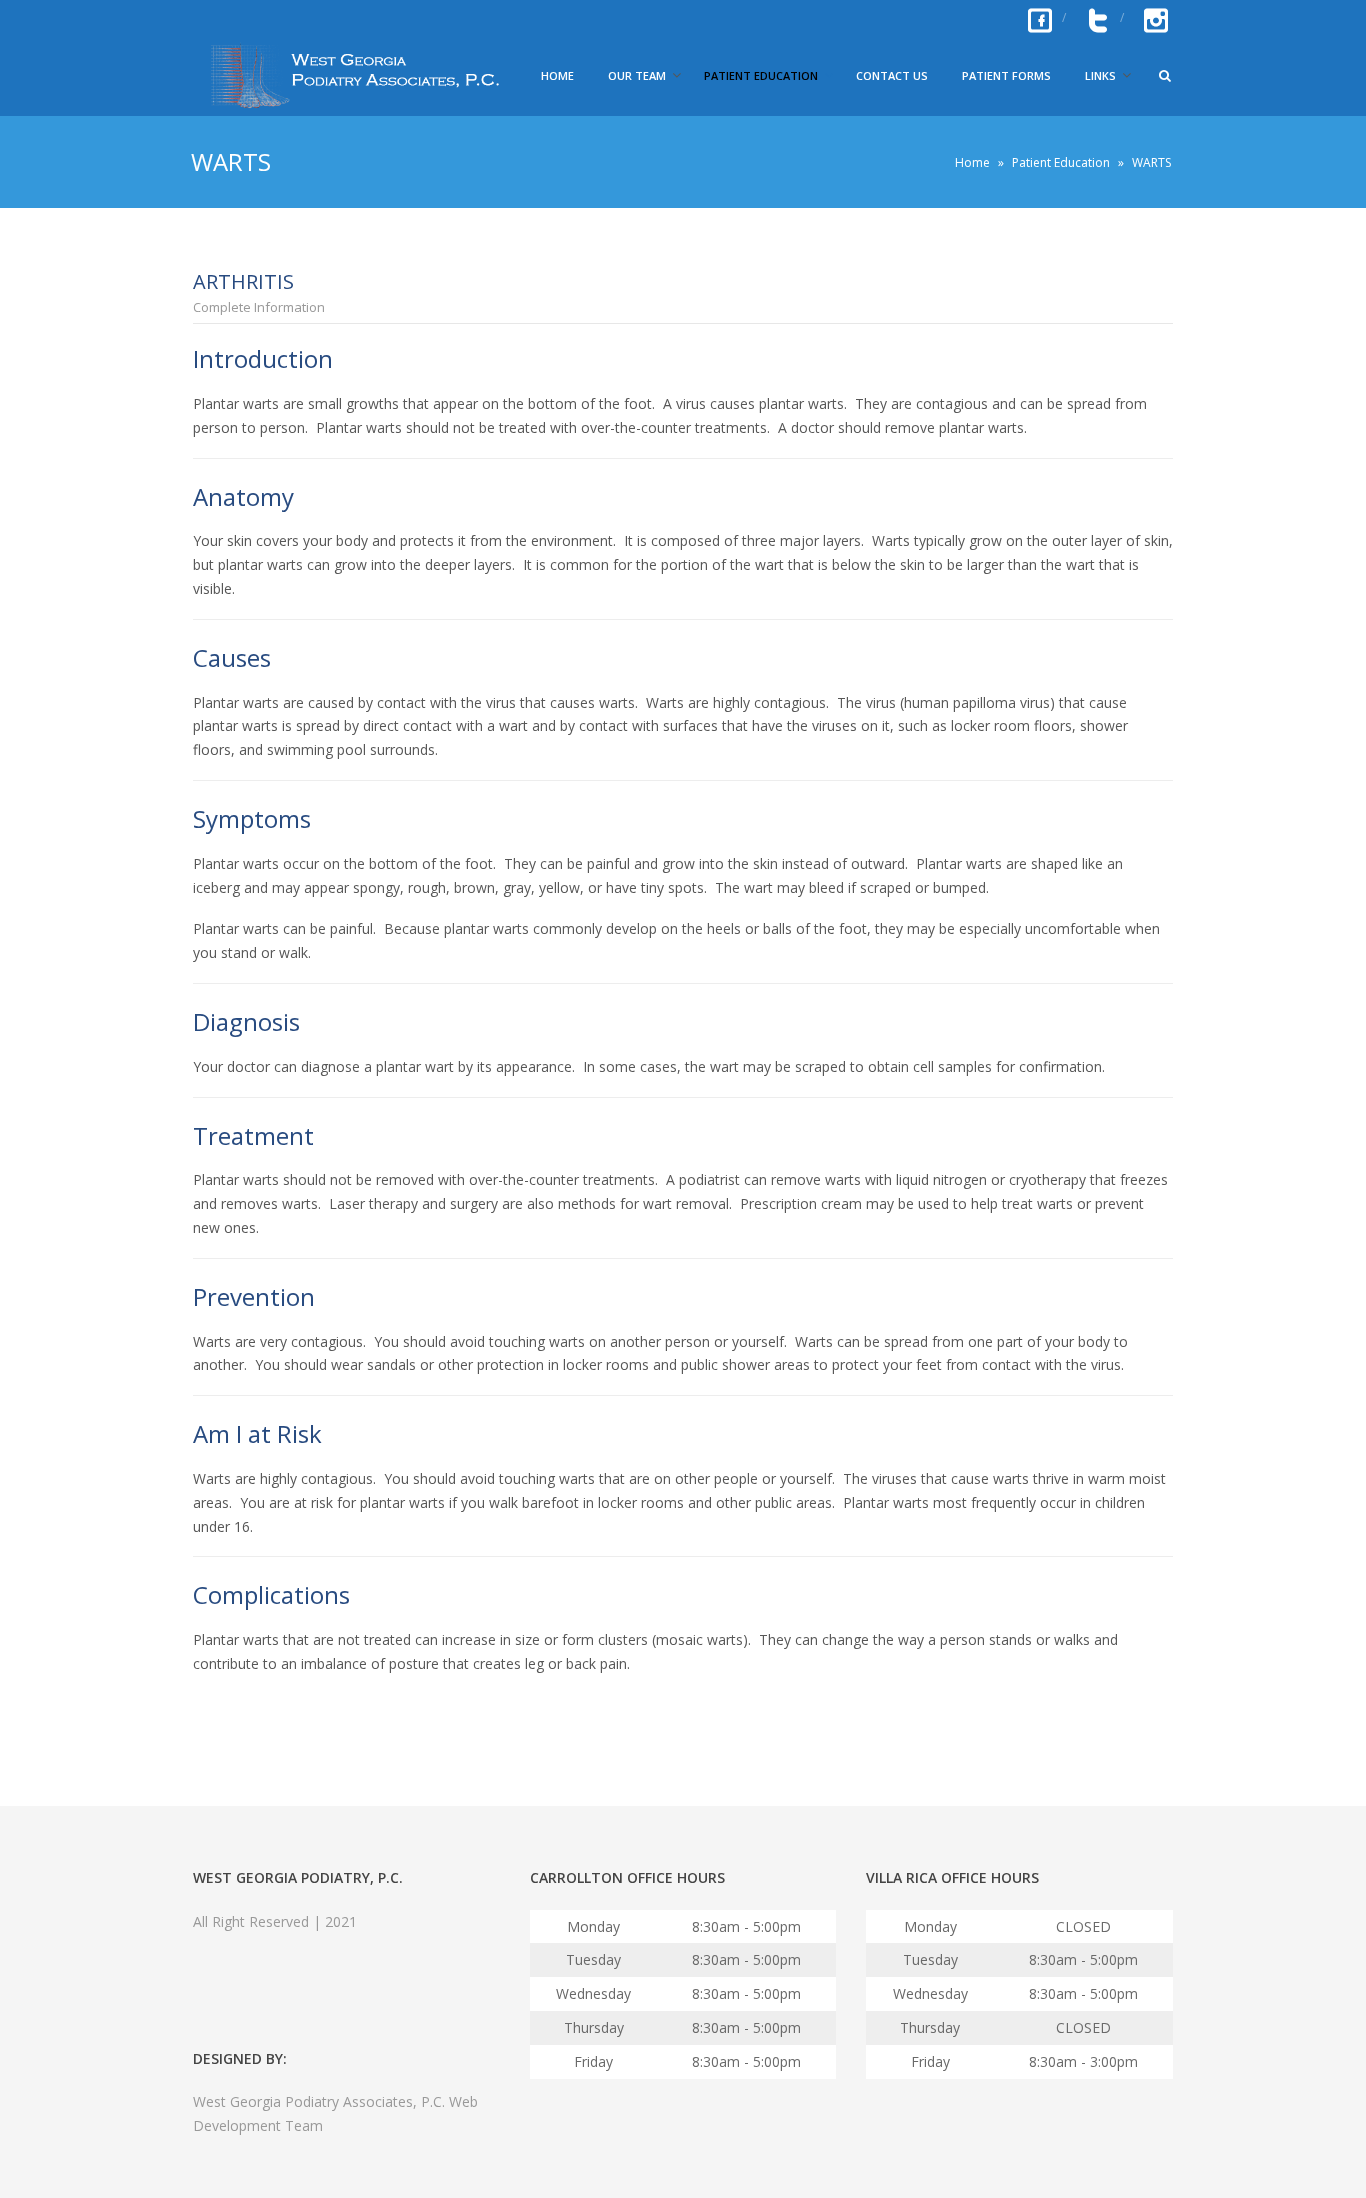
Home (557, 75)
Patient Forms (1006, 75)
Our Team (637, 75)
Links (1100, 75)
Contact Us (892, 75)
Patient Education (761, 75)
